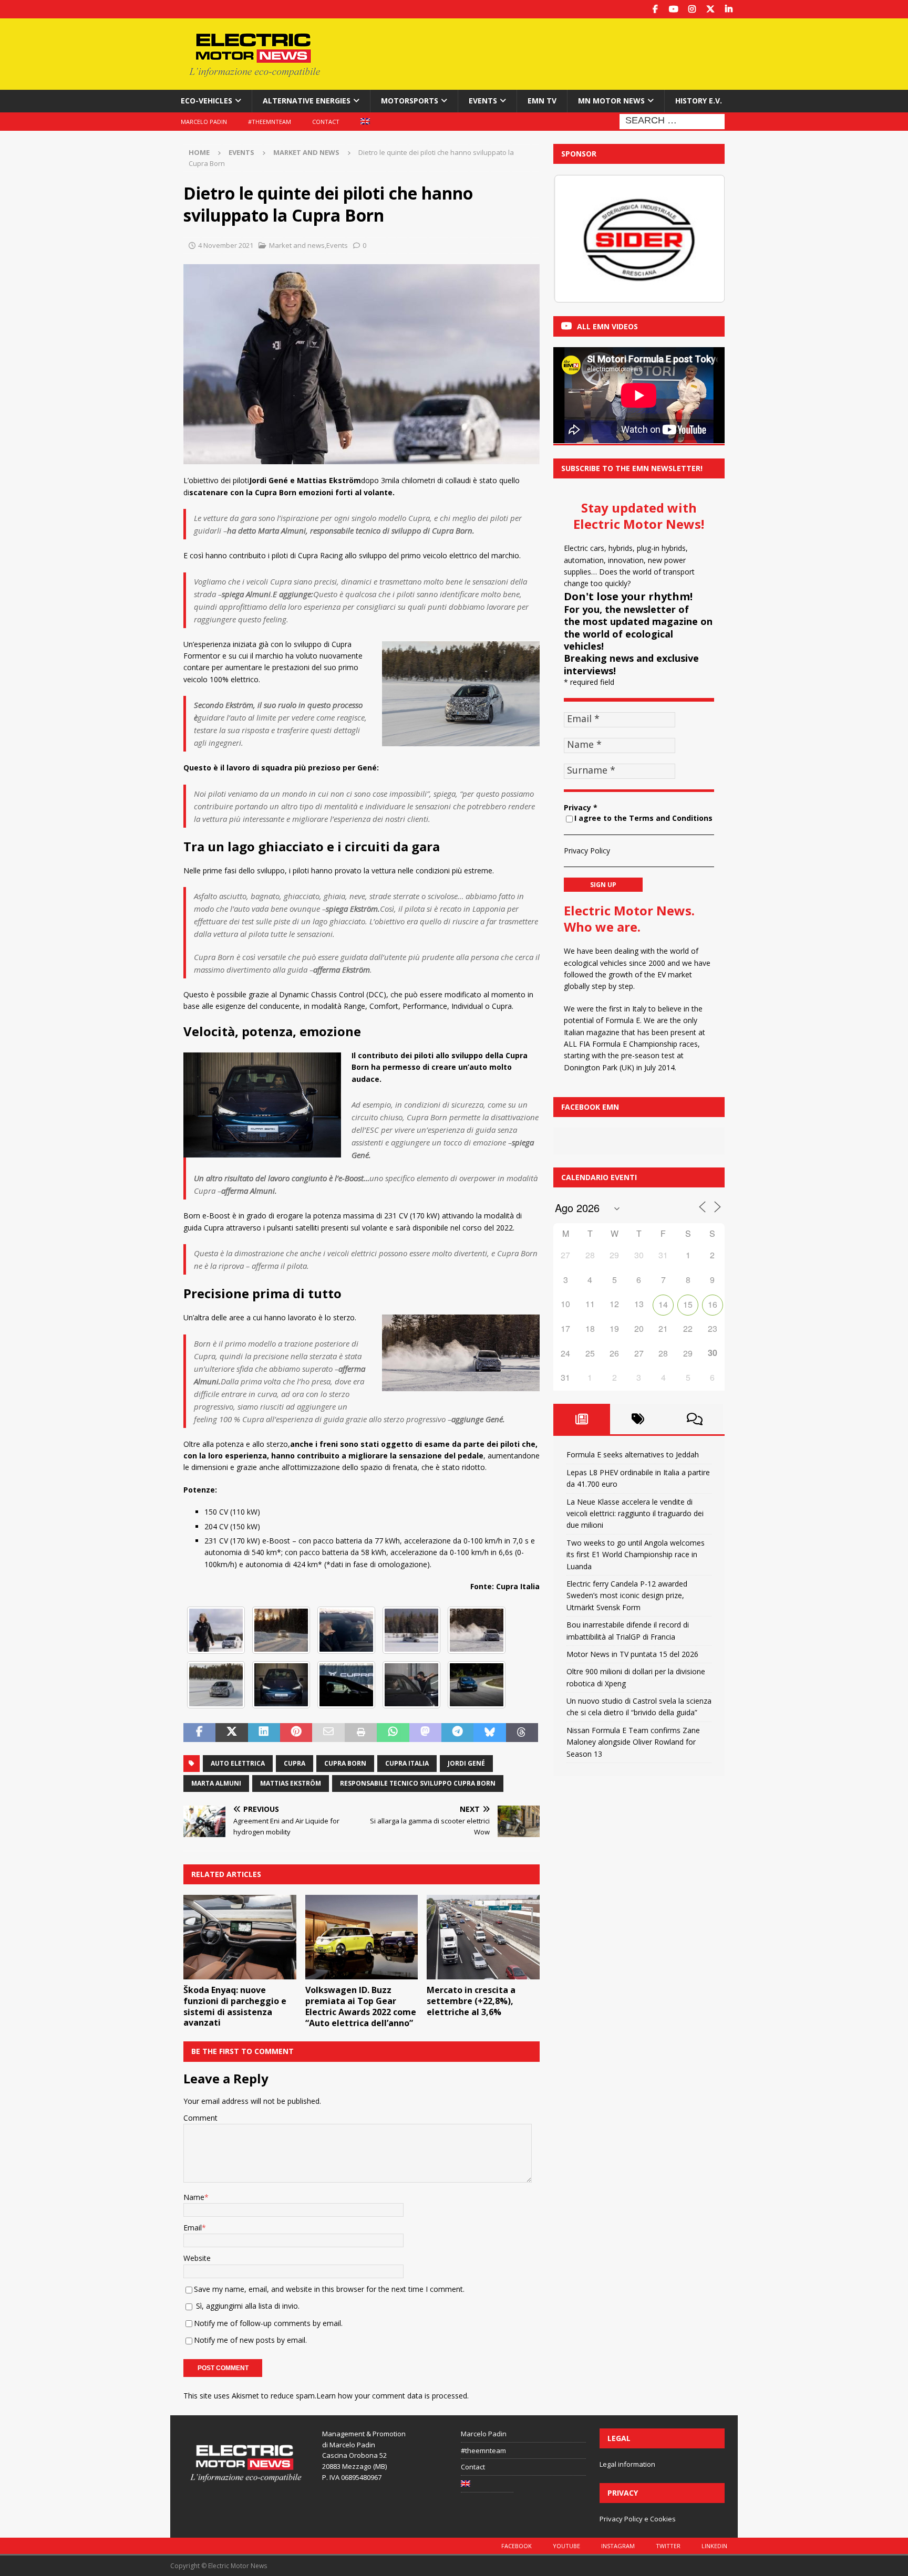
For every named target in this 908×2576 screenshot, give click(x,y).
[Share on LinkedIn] (264, 1733)
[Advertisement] (555, 53)
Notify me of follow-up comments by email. (268, 2323)
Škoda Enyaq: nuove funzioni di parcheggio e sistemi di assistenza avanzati (235, 2006)
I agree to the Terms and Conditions (643, 818)
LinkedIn (714, 2546)
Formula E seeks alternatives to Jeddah (633, 1454)
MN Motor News (611, 101)
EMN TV (542, 101)
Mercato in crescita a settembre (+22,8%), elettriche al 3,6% (471, 2001)
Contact (326, 122)
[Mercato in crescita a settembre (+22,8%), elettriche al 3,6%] (483, 1937)
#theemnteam (270, 122)
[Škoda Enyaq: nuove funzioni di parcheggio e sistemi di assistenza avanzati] (240, 1937)
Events (483, 101)
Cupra (295, 1763)
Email (193, 2228)
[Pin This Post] (296, 1733)
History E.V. (699, 101)
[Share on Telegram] (457, 1733)
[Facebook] (655, 9)
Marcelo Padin (204, 122)
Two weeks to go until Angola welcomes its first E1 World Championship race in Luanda (636, 1555)
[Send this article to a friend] (328, 1733)
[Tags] (638, 1419)
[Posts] (582, 1419)
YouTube (566, 2546)
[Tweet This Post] (231, 1733)
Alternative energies (307, 101)
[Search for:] (672, 121)
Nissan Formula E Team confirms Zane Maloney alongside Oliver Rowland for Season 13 (633, 1742)
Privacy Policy (587, 851)
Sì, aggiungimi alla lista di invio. (247, 2306)
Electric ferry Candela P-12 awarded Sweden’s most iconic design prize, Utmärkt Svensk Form (627, 1595)
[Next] (703, 238)
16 (713, 1304)
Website (197, 2258)
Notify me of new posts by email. (250, 2340)
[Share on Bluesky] (489, 1733)
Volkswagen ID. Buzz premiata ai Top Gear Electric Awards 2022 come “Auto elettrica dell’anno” (361, 2006)
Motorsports (410, 101)
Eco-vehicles (207, 101)
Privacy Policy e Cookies (638, 2519)
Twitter (668, 2546)
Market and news (297, 245)
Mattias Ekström (291, 1783)
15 (688, 1304)
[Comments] (695, 1419)
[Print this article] (361, 1733)
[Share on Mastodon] (425, 1733)
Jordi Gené (466, 1763)
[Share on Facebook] (199, 1733)
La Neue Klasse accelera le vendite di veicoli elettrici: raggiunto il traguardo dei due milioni (635, 1514)
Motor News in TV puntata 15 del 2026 (632, 1654)
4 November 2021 (226, 245)
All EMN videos (607, 326)
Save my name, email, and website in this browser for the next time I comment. (329, 2289)
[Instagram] (692, 9)
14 (663, 1304)
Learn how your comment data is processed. (393, 2396)
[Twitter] (710, 9)
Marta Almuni (216, 1783)
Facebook (517, 2546)
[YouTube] (673, 9)
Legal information (627, 2464)
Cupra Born (345, 1763)
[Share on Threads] (522, 1733)
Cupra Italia (407, 1763)
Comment (200, 2118)
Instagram (618, 2546)
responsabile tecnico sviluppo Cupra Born (418, 1783)
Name (194, 2197)
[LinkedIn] (729, 9)
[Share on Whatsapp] (393, 1733)
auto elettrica (238, 1763)
